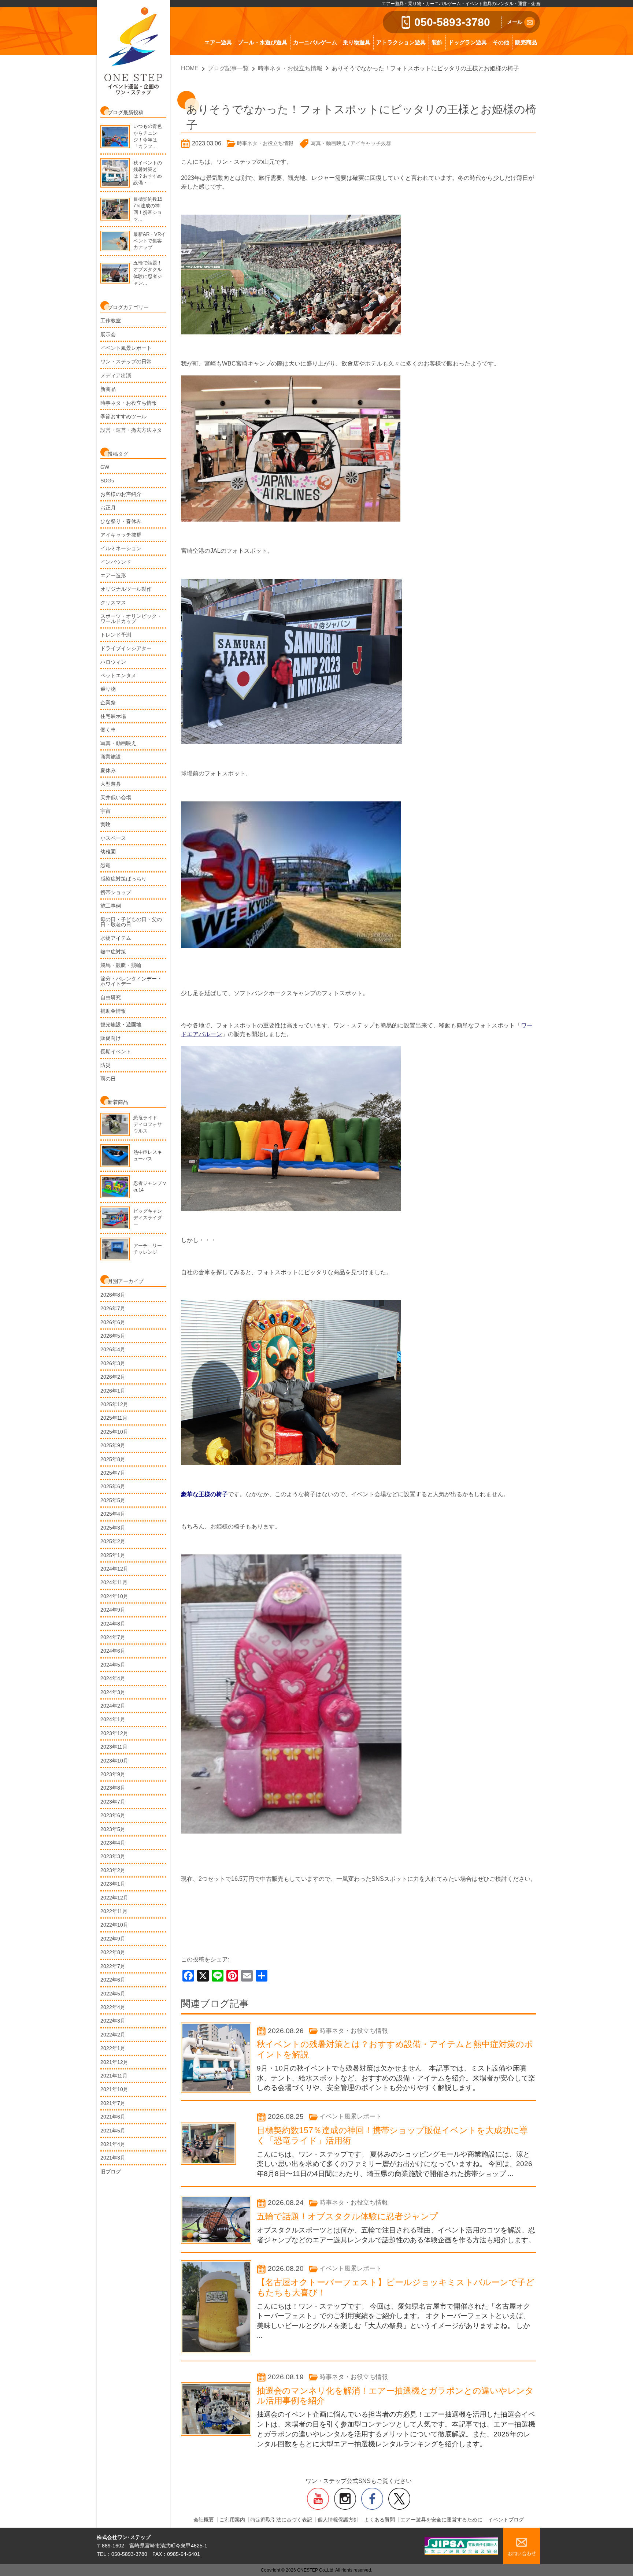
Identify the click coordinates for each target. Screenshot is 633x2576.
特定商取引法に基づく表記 (281, 2520)
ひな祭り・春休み (121, 521)
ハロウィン (113, 662)
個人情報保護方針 (338, 2520)
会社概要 (204, 2520)
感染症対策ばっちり (123, 879)
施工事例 (111, 906)
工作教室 (111, 320)
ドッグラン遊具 (468, 42)
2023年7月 (113, 1802)
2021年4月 (113, 2144)
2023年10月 (114, 1761)
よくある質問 (380, 2520)
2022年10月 (114, 1925)
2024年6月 (113, 1651)
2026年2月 (113, 1377)
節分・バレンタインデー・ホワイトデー (131, 981)
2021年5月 (113, 2131)
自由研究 (111, 997)
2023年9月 (113, 1774)
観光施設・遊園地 (121, 1024)
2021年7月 (113, 2103)
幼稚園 (108, 852)
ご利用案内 (232, 2520)
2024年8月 (113, 1624)
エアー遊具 (218, 42)
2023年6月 (113, 1815)
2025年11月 (114, 1418)
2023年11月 (114, 1747)
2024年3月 (113, 1692)
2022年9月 (113, 1939)
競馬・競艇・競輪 (121, 965)
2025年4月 (113, 1514)
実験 (105, 824)
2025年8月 (113, 1459)
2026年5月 (113, 1336)
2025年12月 (114, 1404)
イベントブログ (506, 2520)
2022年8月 (113, 1952)
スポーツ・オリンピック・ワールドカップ (131, 619)
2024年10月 (114, 1596)
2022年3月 (113, 2021)
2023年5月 (113, 1829)
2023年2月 (113, 1870)
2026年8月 (113, 1295)
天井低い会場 (116, 797)
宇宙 (105, 811)
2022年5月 (113, 1994)
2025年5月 (113, 1500)
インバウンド (116, 562)
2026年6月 (113, 1322)
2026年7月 (113, 1308)
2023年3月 (113, 1856)
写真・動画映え (118, 743)
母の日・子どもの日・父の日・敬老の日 (131, 922)
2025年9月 (113, 1445)
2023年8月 (113, 1788)
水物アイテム (116, 938)
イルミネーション (121, 548)
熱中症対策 (113, 952)
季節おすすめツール (123, 416)
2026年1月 (113, 1391)
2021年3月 (113, 2158)
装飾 (437, 42)
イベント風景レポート (126, 348)
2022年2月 (113, 2035)
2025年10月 (114, 1432)
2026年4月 (113, 1349)
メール (515, 22)
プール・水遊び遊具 (262, 42)
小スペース (113, 838)
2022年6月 (113, 1980)
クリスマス (113, 603)
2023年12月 (114, 1733)
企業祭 (108, 703)
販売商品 (526, 42)
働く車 (108, 730)
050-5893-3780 (452, 22)
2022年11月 (114, 1911)
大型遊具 (111, 784)
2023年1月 (113, 1884)
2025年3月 (113, 1528)
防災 (105, 1065)
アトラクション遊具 (401, 42)
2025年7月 (113, 1473)
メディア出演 (116, 375)
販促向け (111, 1038)
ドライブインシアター (126, 648)
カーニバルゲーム (315, 42)
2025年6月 (113, 1486)
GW (105, 467)
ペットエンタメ (118, 675)
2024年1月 (113, 1719)
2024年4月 (113, 1678)
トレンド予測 (116, 635)
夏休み (108, 770)
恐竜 (105, 865)
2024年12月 (114, 1569)
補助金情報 (113, 1011)
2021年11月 (114, 2076)
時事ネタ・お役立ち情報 (129, 403)
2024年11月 (114, 1582)
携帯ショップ (116, 892)
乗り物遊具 (357, 42)
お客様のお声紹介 (121, 494)
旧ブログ (111, 2172)
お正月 (108, 508)
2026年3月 (113, 1363)
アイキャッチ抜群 (121, 535)
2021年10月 (114, 2089)
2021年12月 (114, 2062)
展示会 (108, 334)
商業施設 (111, 757)
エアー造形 (113, 575)
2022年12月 (114, 1898)
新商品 (108, 389)
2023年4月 (113, 1843)
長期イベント (116, 1052)
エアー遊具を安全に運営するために (441, 2520)
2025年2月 (113, 1541)
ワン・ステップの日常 (126, 362)
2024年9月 (113, 1610)
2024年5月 (113, 1665)
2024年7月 (113, 1637)
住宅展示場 (113, 716)
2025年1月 (113, 1555)
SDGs (107, 481)
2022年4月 (113, 2007)
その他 (501, 42)
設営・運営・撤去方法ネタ (131, 430)
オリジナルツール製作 (126, 589)
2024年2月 (113, 1706)
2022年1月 (113, 2048)
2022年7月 (113, 1966)
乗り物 (108, 689)
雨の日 (108, 1079)
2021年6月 (113, 2117)
